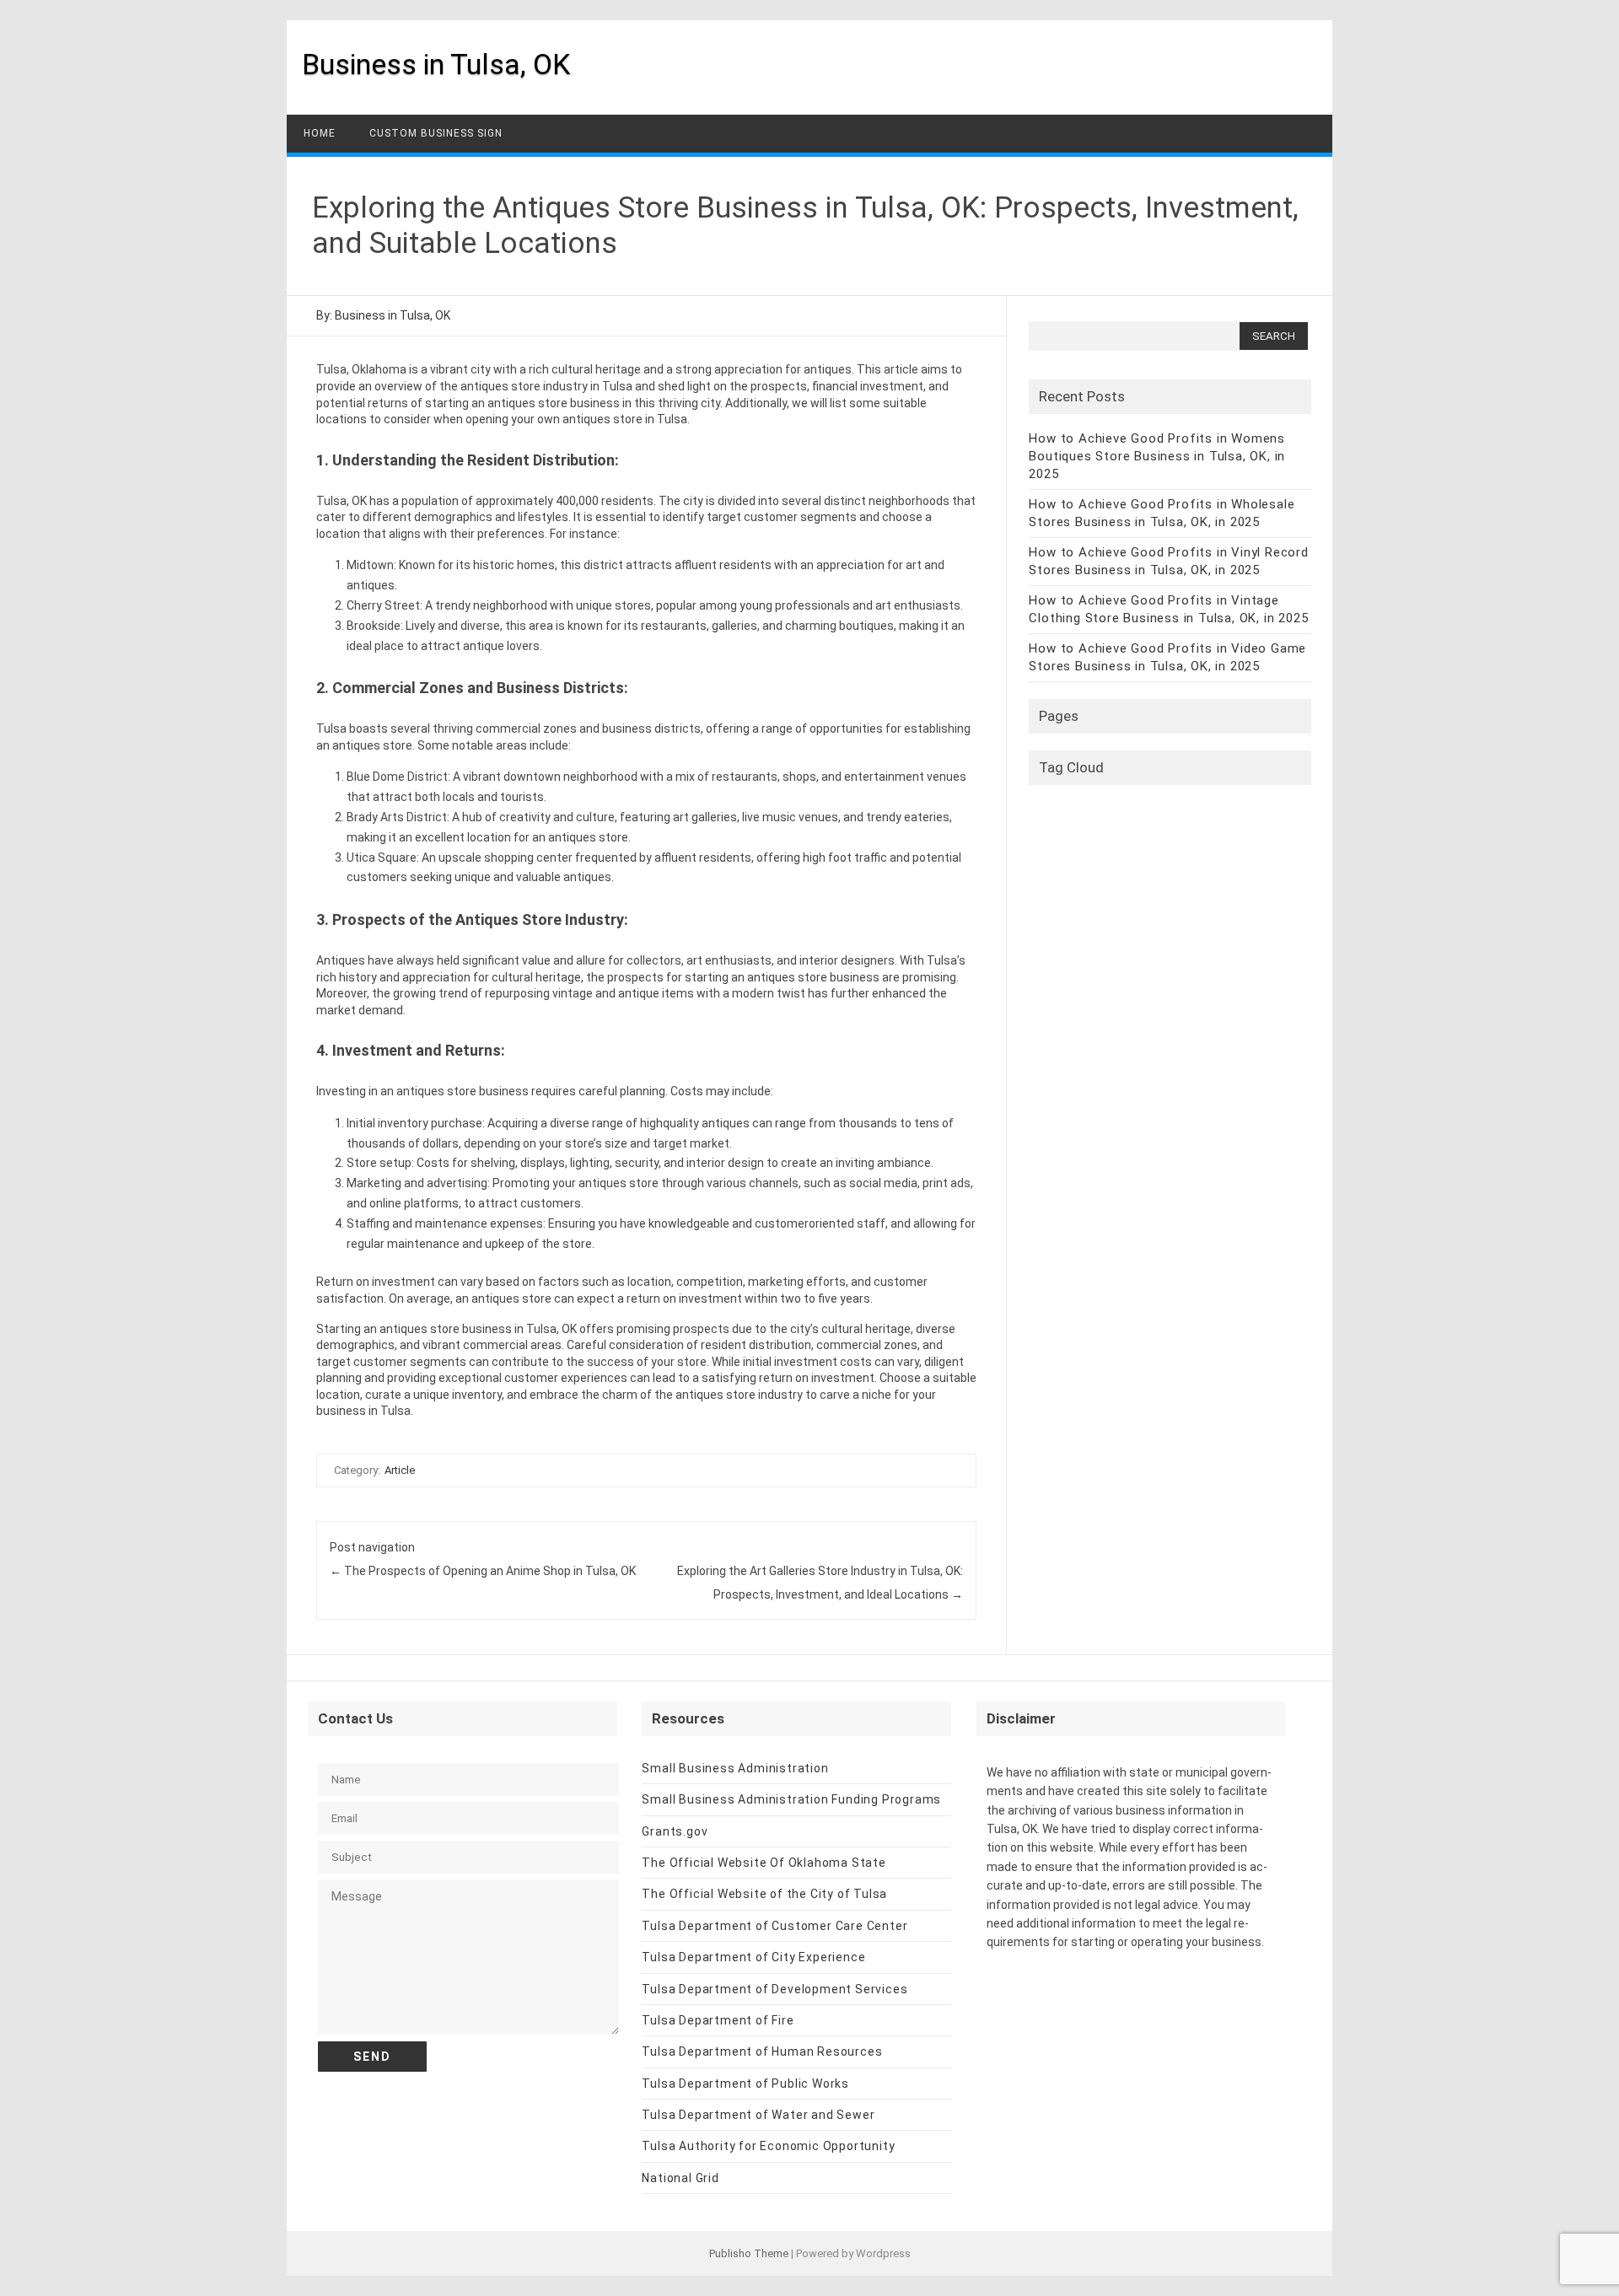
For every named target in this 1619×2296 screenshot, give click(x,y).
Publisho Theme (749, 2253)
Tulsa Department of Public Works (745, 2084)
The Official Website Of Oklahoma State (764, 1863)
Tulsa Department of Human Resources (762, 2051)
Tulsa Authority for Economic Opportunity (768, 2146)
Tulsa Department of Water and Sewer (758, 2115)
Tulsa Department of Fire (718, 2020)
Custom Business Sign (436, 133)
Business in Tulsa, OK (436, 64)
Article (400, 1470)
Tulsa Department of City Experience (753, 1957)
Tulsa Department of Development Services (775, 1989)
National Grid (680, 2178)
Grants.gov (675, 1831)
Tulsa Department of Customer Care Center (775, 1926)
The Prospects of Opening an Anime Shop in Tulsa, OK (483, 1571)
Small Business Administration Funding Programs (791, 1799)
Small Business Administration (735, 1768)
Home (320, 133)
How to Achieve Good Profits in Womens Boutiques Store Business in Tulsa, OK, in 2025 (1157, 456)
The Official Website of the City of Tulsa (764, 1894)
